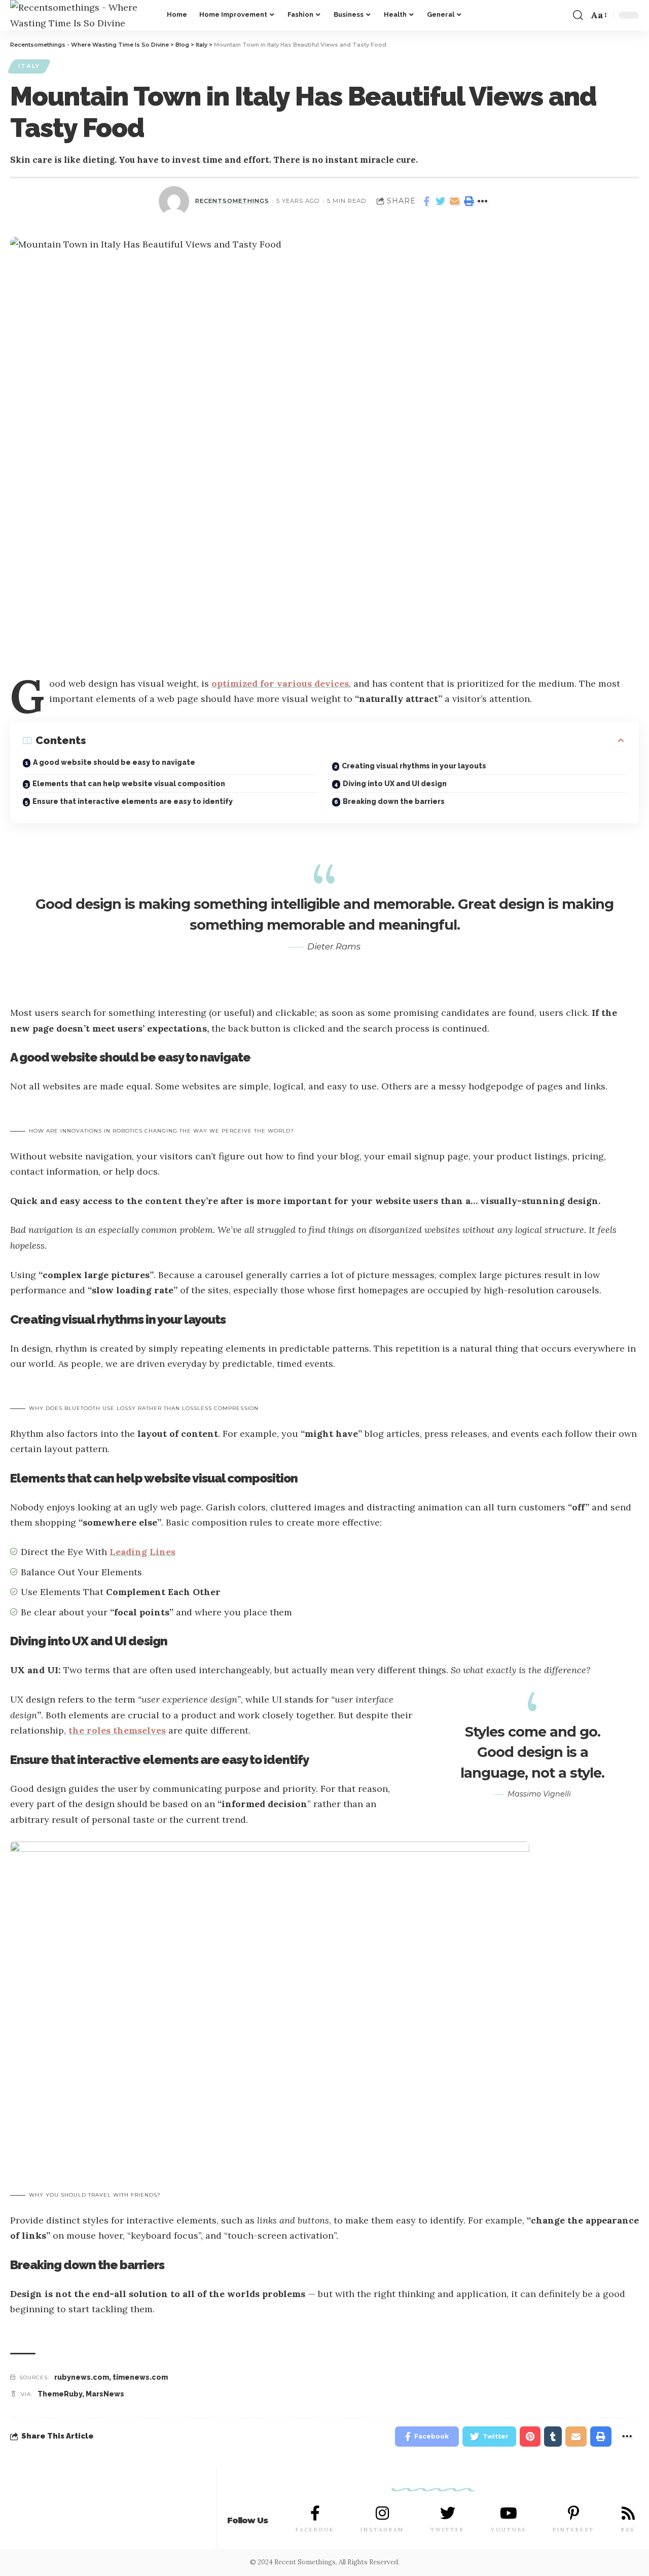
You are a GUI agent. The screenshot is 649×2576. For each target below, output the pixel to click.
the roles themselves (117, 1730)
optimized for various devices (280, 683)
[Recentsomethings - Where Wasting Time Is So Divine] (80, 15)
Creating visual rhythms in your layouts (414, 766)
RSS (628, 2530)
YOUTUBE (509, 2530)
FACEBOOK (315, 2530)
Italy (29, 66)
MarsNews (105, 2394)
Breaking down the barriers (394, 801)
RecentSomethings (232, 201)
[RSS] (628, 2513)
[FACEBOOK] (315, 2513)
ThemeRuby (60, 2394)
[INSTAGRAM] (382, 2513)
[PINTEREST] (573, 2513)
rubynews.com (82, 2377)
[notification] (561, 15)
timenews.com (140, 2377)
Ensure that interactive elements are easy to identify (133, 801)
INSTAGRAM (382, 2530)
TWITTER (447, 2530)
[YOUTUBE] (509, 2513)
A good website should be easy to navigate (114, 762)
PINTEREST (573, 2530)
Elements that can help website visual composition (129, 784)
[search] (578, 15)
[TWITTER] (448, 2513)
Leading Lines (142, 1552)
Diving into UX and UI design (395, 784)
